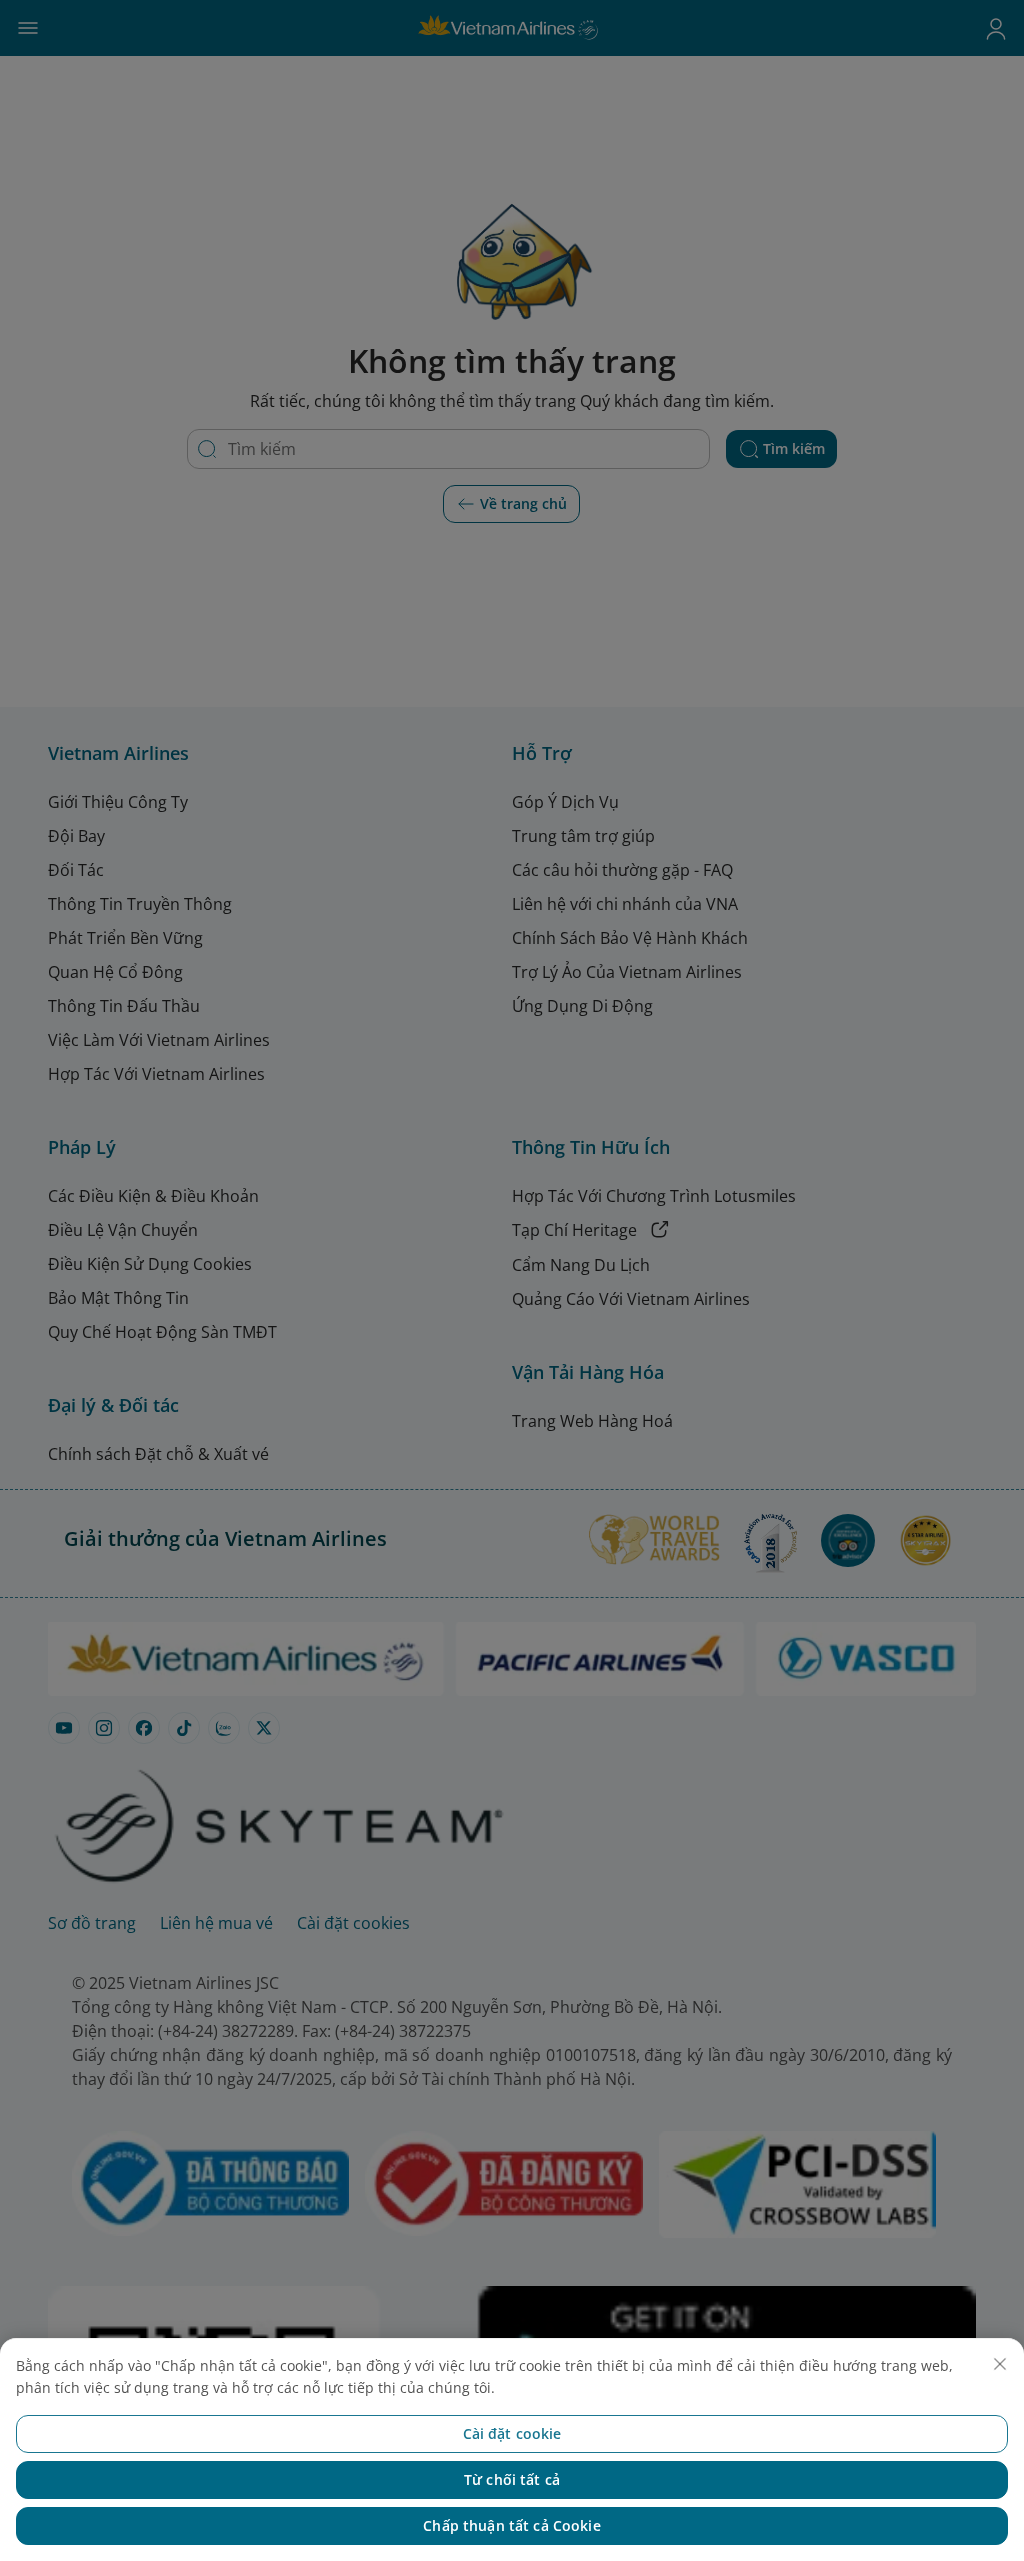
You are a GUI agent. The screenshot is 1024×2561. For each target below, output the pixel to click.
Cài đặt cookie (512, 2433)
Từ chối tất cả (512, 2479)
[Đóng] (1000, 2364)
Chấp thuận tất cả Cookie (511, 2525)
